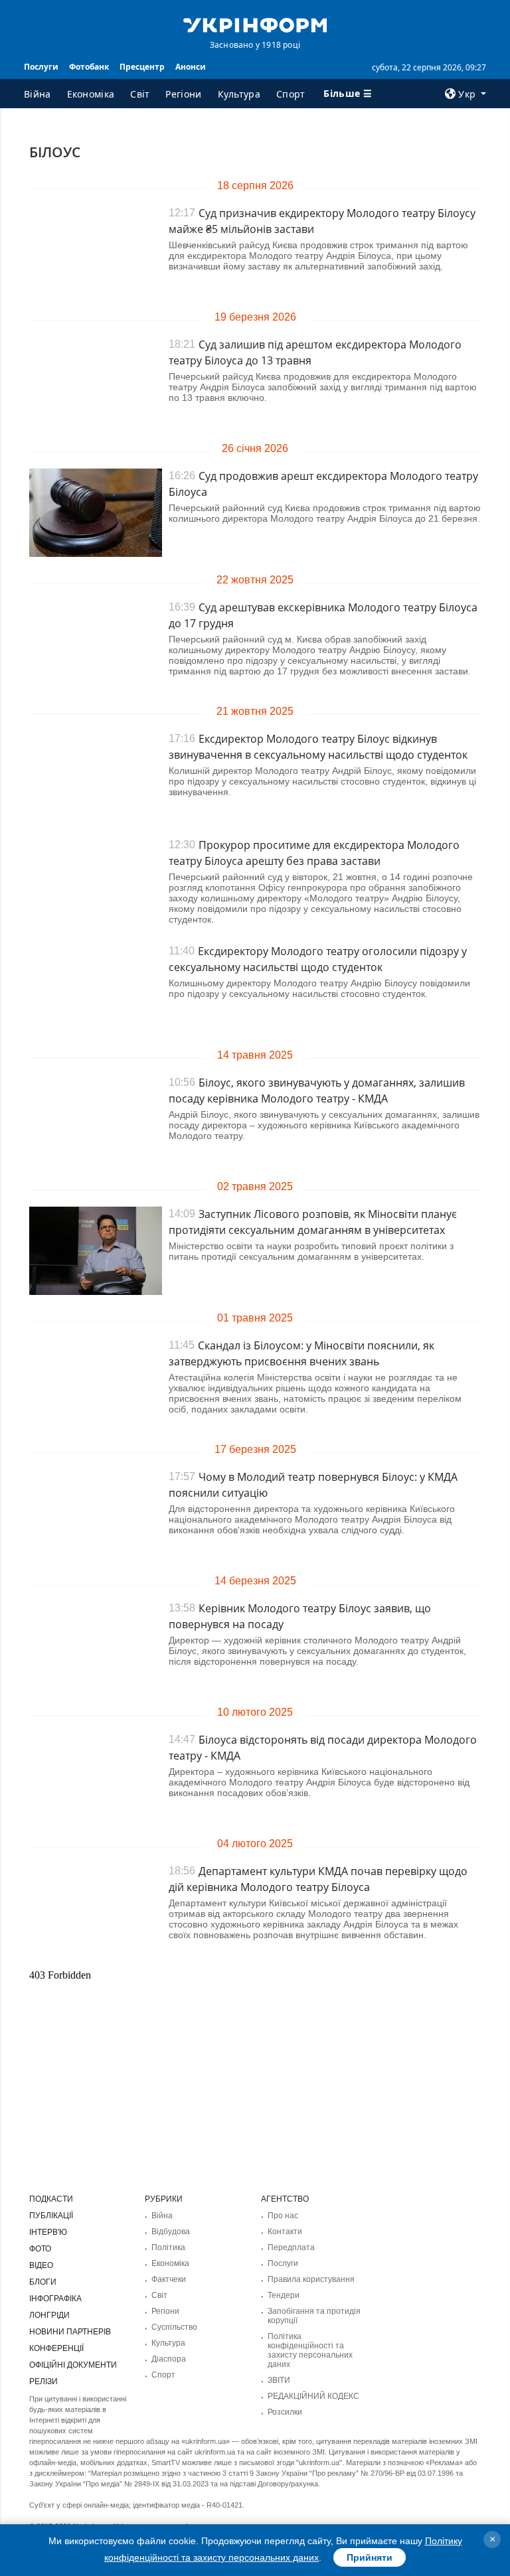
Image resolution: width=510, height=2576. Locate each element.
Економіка (91, 94)
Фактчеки (169, 2279)
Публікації (51, 2216)
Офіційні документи (73, 2365)
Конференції (56, 2348)
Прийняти (370, 2557)
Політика (168, 2247)
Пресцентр (142, 67)
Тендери (284, 2295)
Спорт (291, 94)
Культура (239, 94)
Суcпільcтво (174, 2327)
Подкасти (51, 2199)
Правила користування (311, 2279)
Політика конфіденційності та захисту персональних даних (310, 2350)
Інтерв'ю (48, 2232)
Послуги (41, 67)
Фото (40, 2249)
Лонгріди (49, 2315)
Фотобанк (89, 67)
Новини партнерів (70, 2332)
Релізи (43, 2382)
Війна (38, 94)
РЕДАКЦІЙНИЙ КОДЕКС (313, 2396)
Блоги (43, 2282)
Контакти (285, 2232)
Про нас (283, 2216)
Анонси (191, 67)
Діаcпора (169, 2359)
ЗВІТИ (279, 2380)
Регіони (183, 94)
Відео (41, 2265)
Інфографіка (55, 2299)
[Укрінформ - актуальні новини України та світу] (255, 24)
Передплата (291, 2247)
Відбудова (171, 2232)
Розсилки (285, 2412)
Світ (140, 94)
